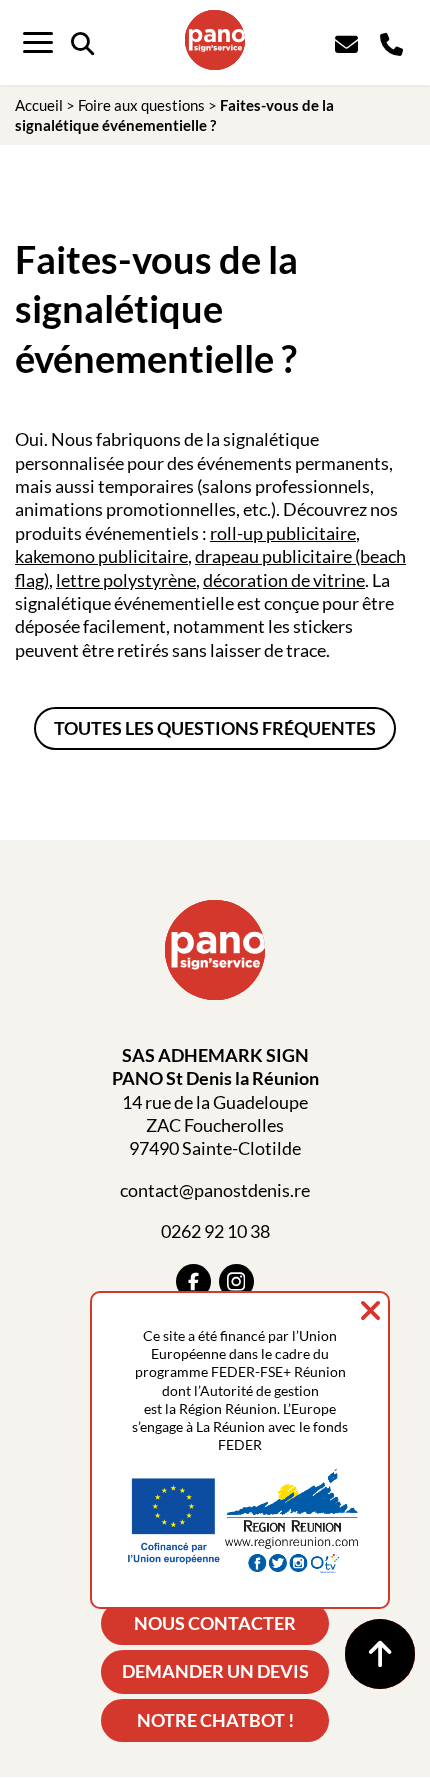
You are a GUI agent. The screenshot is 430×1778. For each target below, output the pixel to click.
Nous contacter (215, 1623)
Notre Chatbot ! (215, 1720)
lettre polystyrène (126, 580)
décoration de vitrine (284, 580)
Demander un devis (215, 1671)
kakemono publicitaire (101, 556)
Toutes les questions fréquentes (215, 728)
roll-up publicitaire (283, 533)
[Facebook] (193, 1281)
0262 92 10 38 (215, 1231)
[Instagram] (236, 1281)
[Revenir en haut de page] (380, 1654)
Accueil (39, 105)
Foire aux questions (141, 105)
